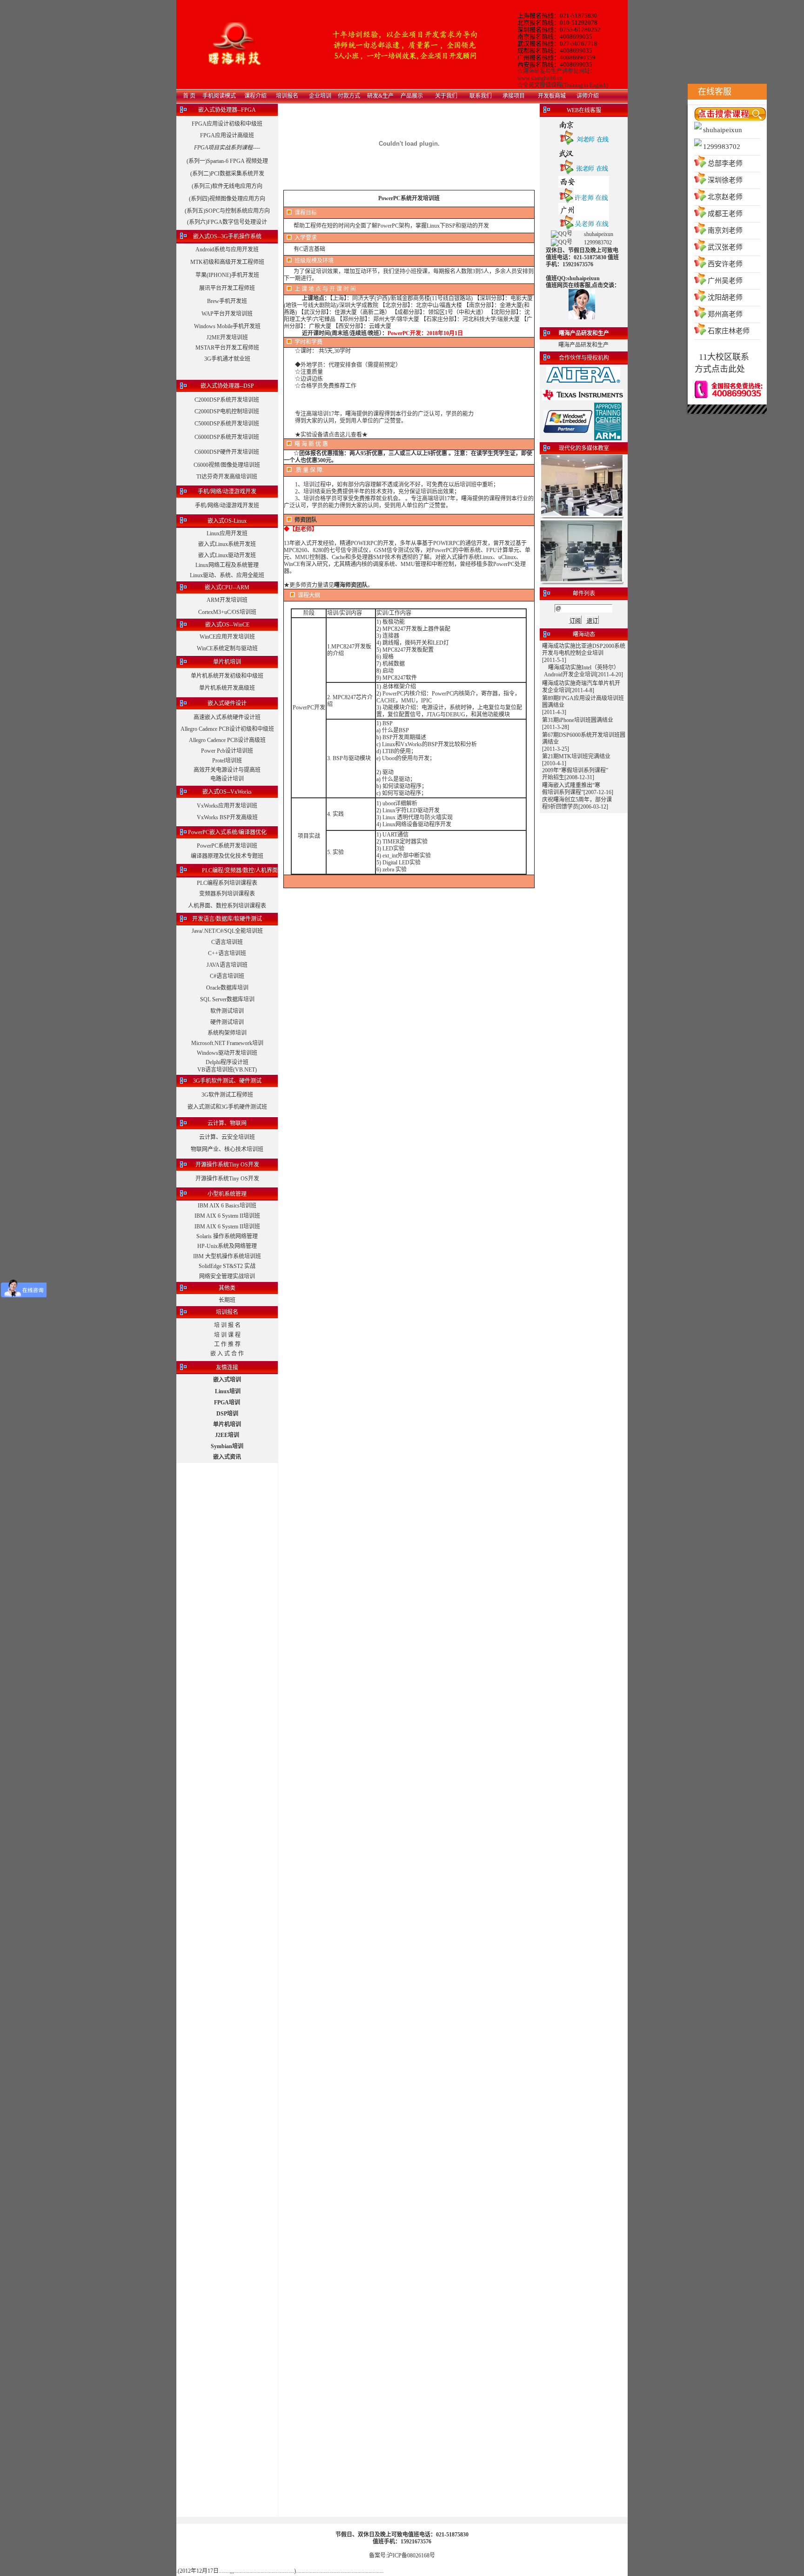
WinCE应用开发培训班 (227, 637)
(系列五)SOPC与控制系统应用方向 (227, 211)
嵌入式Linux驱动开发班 (227, 555)
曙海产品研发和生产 (583, 345)
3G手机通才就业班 (227, 359)
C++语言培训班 (227, 953)
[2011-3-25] (556, 749)
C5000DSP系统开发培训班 (227, 424)
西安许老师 (725, 264)
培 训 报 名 (227, 1325)
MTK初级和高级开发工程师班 (227, 262)
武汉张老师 (725, 247)
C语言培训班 (227, 942)
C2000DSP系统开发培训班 (227, 400)
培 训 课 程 (227, 1335)
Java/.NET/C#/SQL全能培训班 (227, 931)
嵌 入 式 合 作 (227, 1354)
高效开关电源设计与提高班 (227, 770)
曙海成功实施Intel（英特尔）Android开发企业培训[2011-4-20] (583, 671)
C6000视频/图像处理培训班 (227, 465)
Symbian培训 (227, 1446)
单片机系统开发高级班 (227, 688)
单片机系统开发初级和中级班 (227, 676)
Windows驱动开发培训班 (227, 1053)
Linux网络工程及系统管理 (227, 565)
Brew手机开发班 (227, 301)
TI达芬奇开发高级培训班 (227, 477)
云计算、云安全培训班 (227, 1137)
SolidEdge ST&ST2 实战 (227, 1266)
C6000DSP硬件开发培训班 (227, 452)
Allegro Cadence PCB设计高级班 (227, 740)
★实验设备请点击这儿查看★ (331, 435)
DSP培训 (227, 1414)
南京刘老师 (725, 230)
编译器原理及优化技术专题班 (227, 856)
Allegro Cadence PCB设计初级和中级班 (227, 729)
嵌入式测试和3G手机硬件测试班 (227, 1107)
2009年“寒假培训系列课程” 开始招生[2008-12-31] (575, 774)
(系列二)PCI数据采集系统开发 (227, 174)
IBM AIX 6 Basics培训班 (227, 1206)
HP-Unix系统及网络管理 (227, 1246)
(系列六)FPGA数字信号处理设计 (227, 222)
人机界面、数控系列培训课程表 (227, 906)
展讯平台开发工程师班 (227, 288)
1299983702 (722, 147)
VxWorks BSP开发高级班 (227, 817)
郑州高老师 (725, 314)
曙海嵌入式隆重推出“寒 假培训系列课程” (571, 789)
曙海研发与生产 (543, 71)
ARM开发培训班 (227, 600)
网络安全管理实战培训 (227, 1276)
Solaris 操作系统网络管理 (227, 1236)
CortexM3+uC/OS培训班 (227, 612)
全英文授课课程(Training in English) (566, 85)
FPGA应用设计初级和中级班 (227, 124)
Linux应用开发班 (227, 533)
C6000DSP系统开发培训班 (227, 437)
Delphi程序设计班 (227, 1062)
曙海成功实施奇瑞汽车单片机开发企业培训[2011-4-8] (581, 687)
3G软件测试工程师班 (227, 1095)
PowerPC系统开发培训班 (227, 846)
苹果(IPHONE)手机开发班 (227, 275)
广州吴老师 (725, 281)
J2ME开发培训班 (227, 337)
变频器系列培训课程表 (227, 894)
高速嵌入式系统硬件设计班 (227, 717)
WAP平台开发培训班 (227, 314)
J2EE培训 (227, 1435)
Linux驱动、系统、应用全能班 (227, 575)
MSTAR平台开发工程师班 (227, 348)
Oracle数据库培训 (227, 988)
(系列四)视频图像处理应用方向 (227, 199)
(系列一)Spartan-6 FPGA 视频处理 (227, 161)
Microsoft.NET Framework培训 (227, 1043)
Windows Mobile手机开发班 (227, 326)
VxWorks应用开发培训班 (227, 806)
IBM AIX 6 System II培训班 (227, 1216)
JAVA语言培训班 (227, 965)
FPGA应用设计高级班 (227, 135)
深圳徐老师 (725, 180)
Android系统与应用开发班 (227, 250)
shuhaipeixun (723, 130)
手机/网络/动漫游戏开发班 (227, 506)
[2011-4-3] (554, 712)
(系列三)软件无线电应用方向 (227, 186)
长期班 (227, 1300)
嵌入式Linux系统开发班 (227, 544)
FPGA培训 (227, 1403)
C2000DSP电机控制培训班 (227, 411)
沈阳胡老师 (725, 297)
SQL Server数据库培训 (227, 999)
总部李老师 (725, 163)
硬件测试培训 (227, 1022)
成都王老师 (725, 214)
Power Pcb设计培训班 (227, 751)
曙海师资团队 (351, 585)
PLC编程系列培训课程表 (227, 883)
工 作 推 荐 (227, 1344)
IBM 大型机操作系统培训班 (227, 1256)
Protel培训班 (227, 761)
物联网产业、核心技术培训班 (227, 1149)
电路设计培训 (227, 779)
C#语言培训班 (227, 976)
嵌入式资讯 (227, 1457)
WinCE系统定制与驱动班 (227, 648)
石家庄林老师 (729, 331)
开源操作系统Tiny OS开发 (227, 1179)
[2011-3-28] (556, 727)
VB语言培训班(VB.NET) (227, 1070)
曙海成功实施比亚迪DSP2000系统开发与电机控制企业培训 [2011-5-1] (584, 653)
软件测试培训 (227, 1011)
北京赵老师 (725, 197)
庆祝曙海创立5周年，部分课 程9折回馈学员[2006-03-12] (577, 803)
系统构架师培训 (227, 1033)
